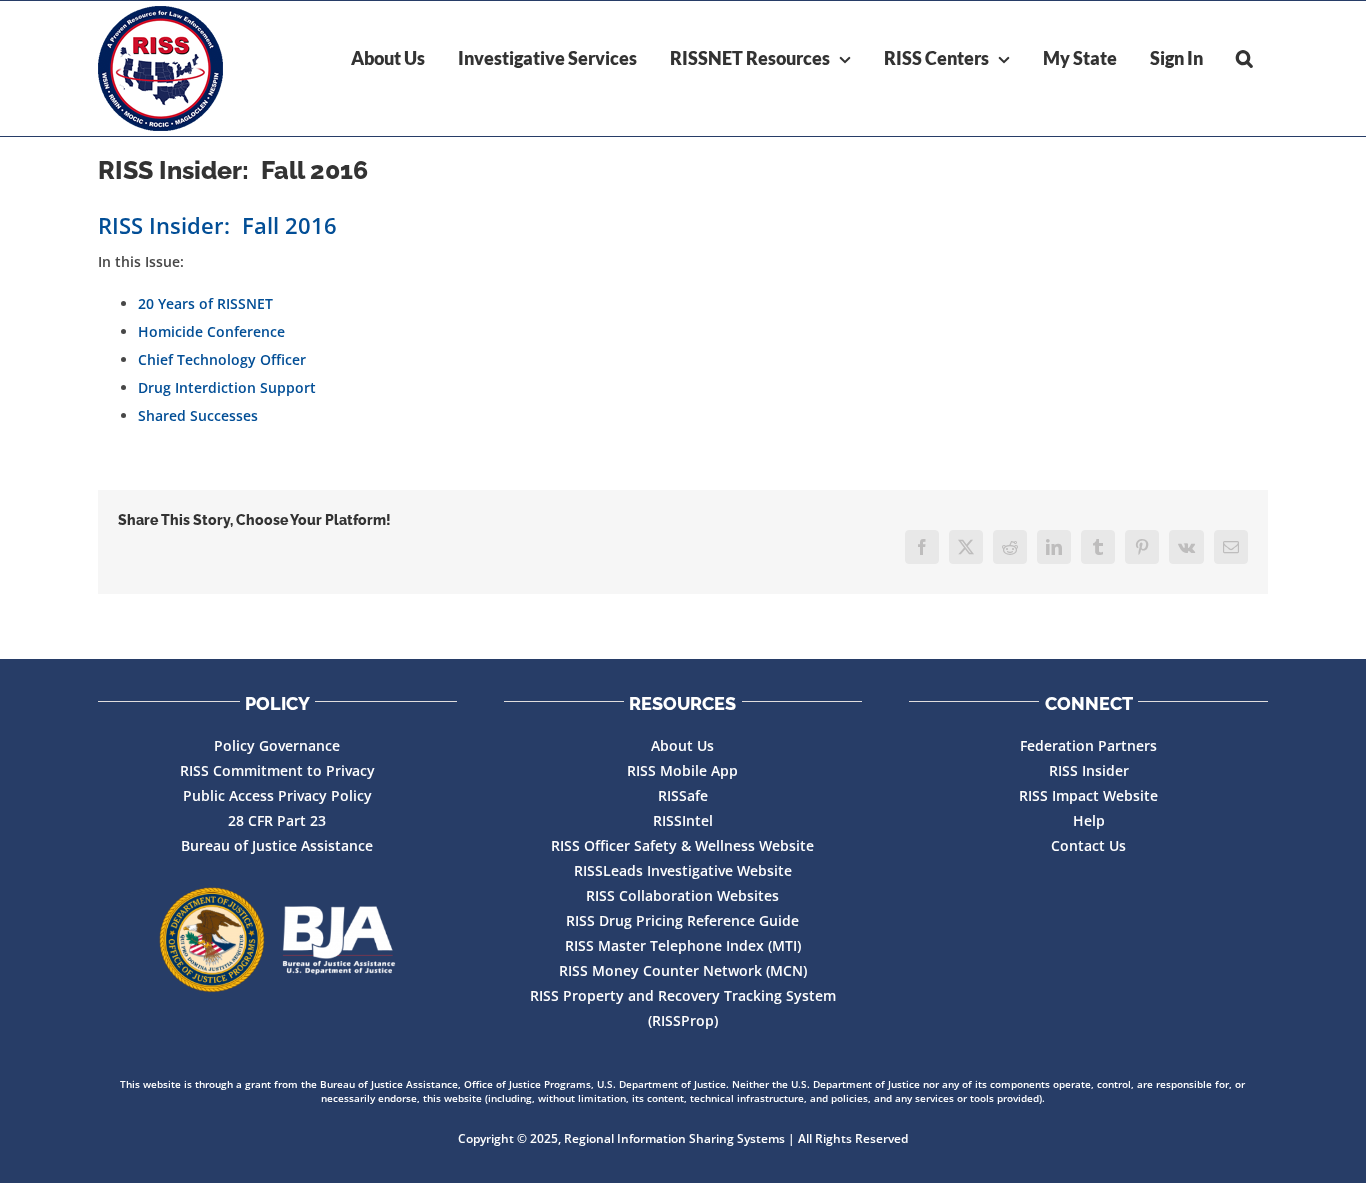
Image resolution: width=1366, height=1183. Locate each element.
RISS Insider (1089, 770)
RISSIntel (683, 820)
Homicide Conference (211, 331)
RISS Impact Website (1088, 795)
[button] (1244, 58)
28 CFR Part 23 (277, 820)
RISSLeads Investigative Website (683, 870)
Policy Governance (277, 745)
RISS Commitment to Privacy (277, 770)
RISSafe (683, 795)
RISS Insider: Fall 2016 (217, 225)
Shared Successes (198, 415)
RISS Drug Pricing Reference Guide (682, 920)
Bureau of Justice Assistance (277, 845)
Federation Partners (1088, 745)
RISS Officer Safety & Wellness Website (682, 845)
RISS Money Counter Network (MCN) (683, 970)
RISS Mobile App (682, 770)
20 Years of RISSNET (205, 303)
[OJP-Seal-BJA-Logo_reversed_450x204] (277, 940)
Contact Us (1088, 845)
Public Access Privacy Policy (277, 795)
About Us (682, 745)
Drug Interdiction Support (227, 387)
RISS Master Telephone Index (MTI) (683, 945)
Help (1089, 820)
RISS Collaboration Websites (682, 895)
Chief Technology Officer (222, 359)
